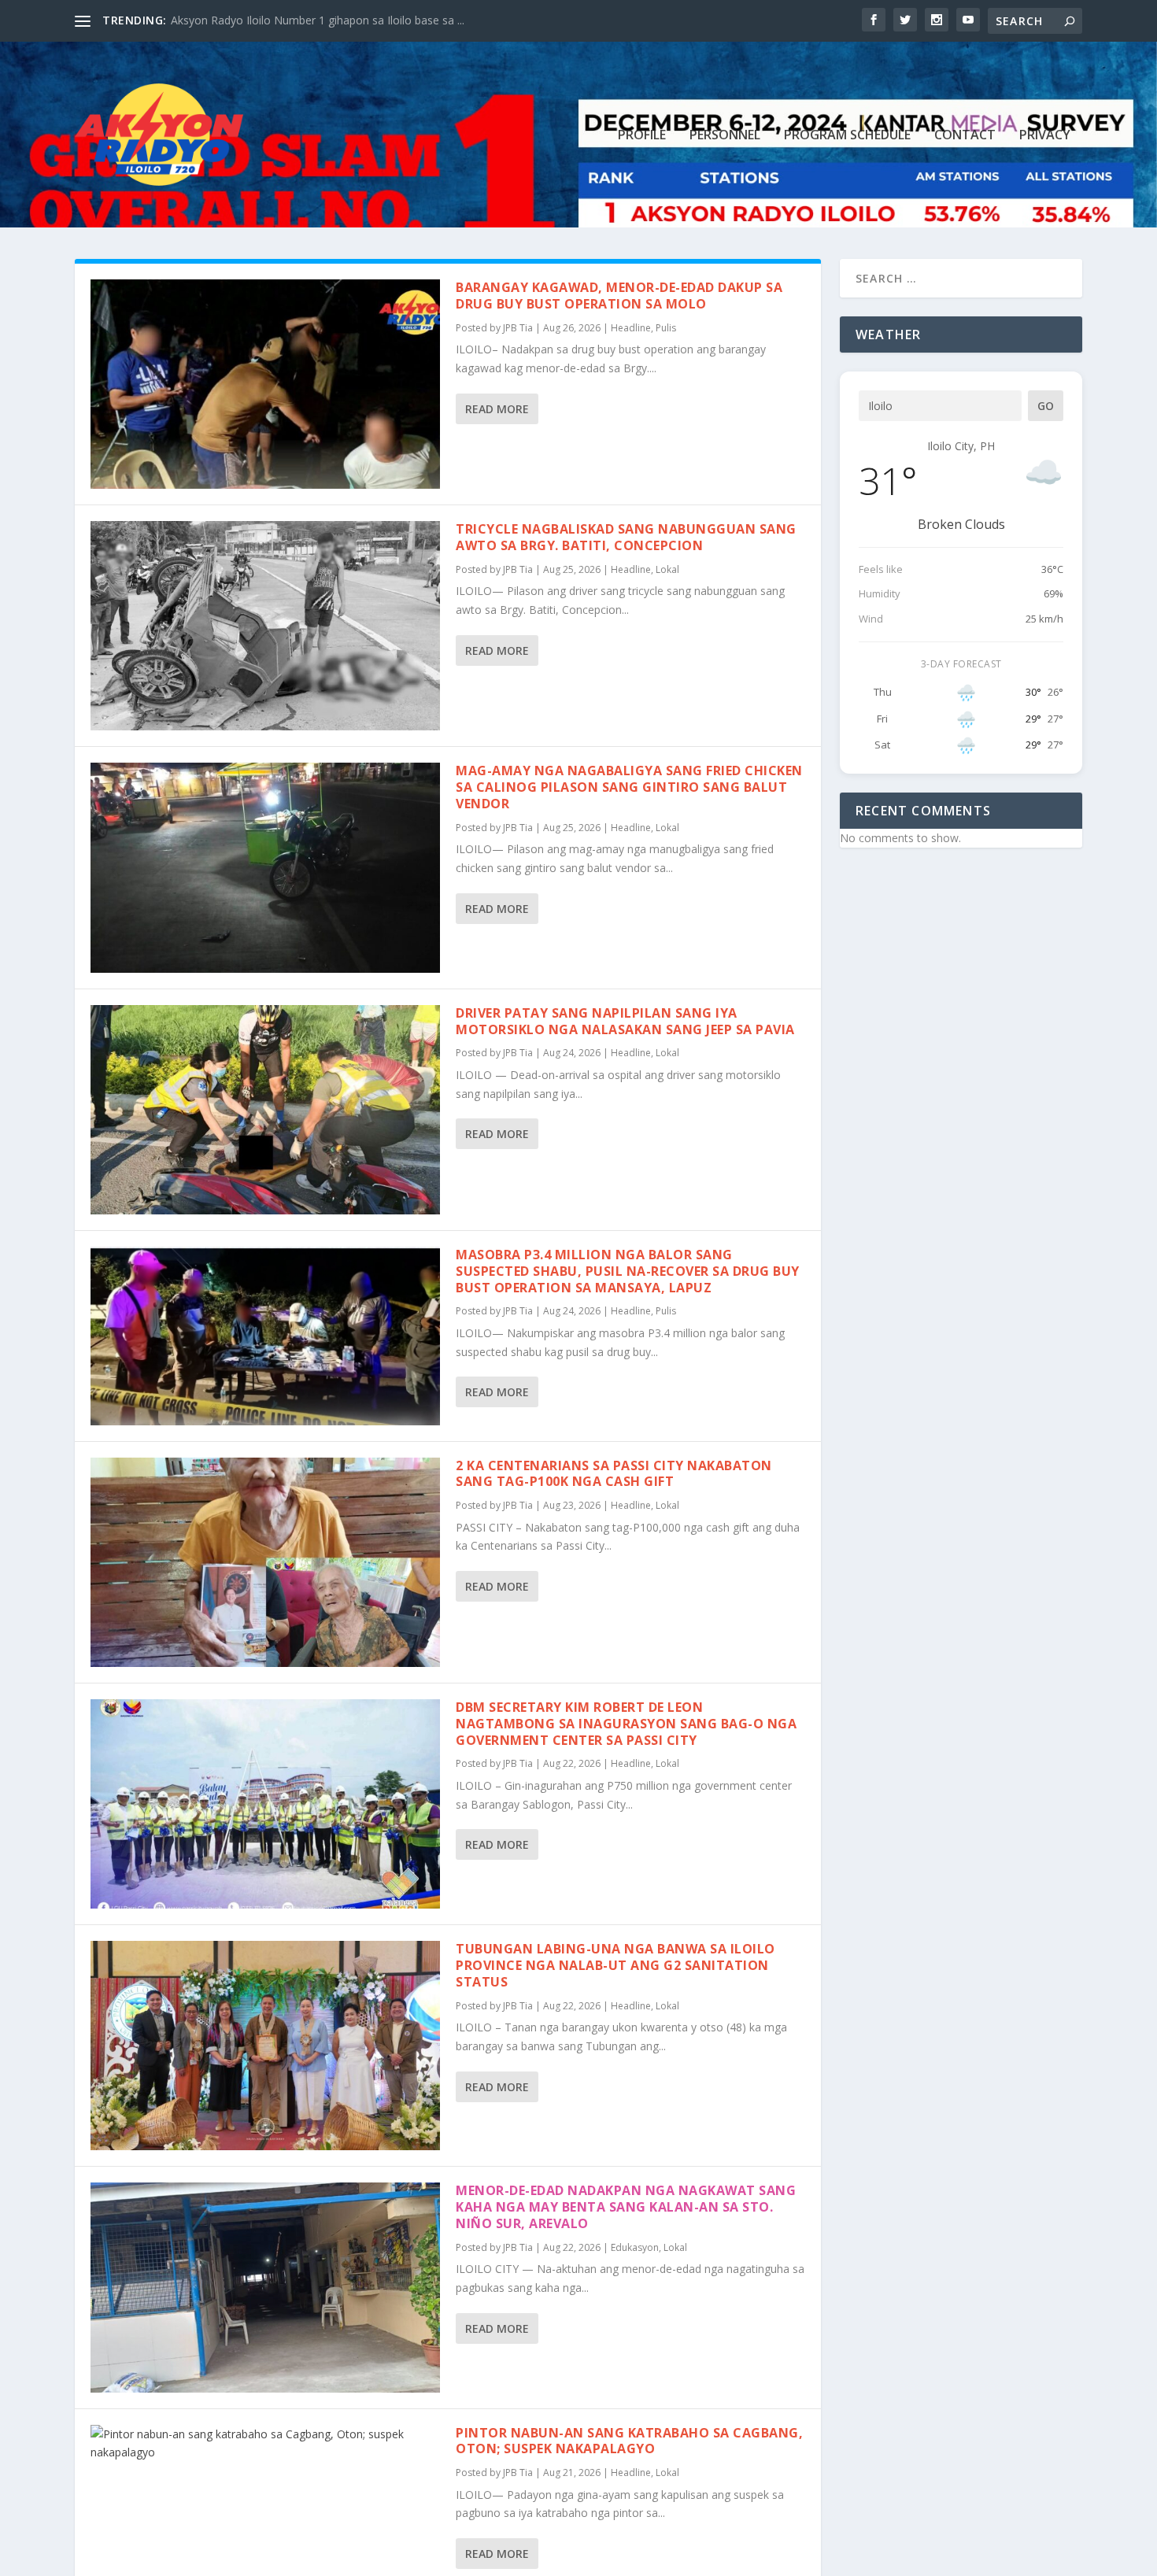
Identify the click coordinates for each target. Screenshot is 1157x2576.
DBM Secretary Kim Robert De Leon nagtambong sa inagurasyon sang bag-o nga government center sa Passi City (626, 1724)
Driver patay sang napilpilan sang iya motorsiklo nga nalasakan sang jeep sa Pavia (625, 1021)
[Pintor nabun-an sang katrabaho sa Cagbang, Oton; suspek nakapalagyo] (265, 2444)
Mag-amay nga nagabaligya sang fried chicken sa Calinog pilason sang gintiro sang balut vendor (629, 787)
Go (1046, 406)
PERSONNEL (725, 136)
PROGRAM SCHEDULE (847, 136)
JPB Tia (518, 328)
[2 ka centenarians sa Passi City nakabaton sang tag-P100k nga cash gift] (265, 1562)
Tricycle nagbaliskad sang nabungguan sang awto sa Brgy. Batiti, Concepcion (626, 537)
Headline (631, 328)
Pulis (666, 328)
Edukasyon (635, 2247)
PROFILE (642, 136)
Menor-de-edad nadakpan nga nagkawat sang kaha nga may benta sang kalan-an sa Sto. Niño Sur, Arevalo (626, 2207)
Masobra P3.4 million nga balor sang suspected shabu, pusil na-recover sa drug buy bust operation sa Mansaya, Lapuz (628, 1271)
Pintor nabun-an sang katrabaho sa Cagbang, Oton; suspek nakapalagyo (629, 2441)
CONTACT (965, 136)
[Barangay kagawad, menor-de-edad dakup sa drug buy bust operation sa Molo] (265, 384)
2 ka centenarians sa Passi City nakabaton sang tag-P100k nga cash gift (614, 1474)
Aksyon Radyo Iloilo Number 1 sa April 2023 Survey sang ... (320, 20)
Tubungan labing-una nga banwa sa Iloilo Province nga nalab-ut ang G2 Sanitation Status (615, 1965)
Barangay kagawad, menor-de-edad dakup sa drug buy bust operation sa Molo (619, 296)
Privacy (1045, 136)
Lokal (667, 569)
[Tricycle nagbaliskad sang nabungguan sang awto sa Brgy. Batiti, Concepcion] (265, 626)
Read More (497, 409)
